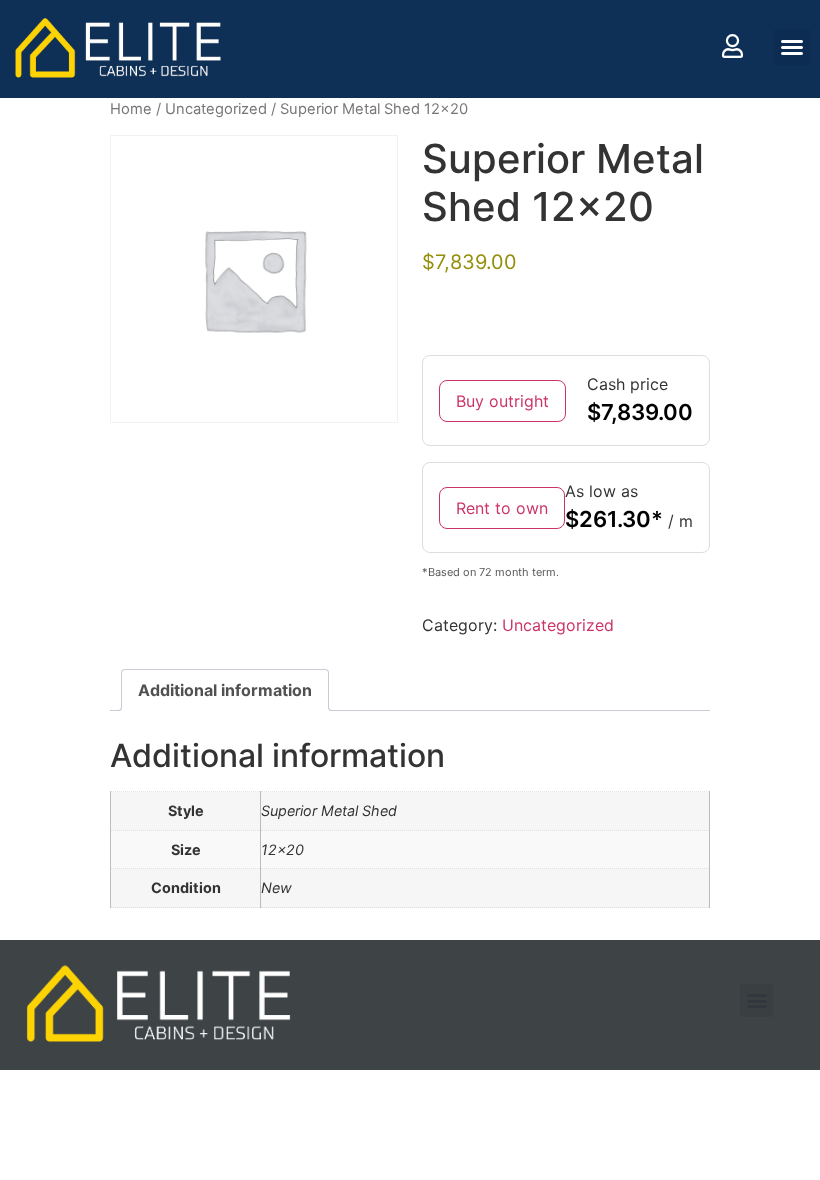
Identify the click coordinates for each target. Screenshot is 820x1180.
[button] (792, 47)
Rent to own (502, 508)
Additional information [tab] (225, 690)
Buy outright (502, 401)
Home (131, 109)
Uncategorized (216, 109)
